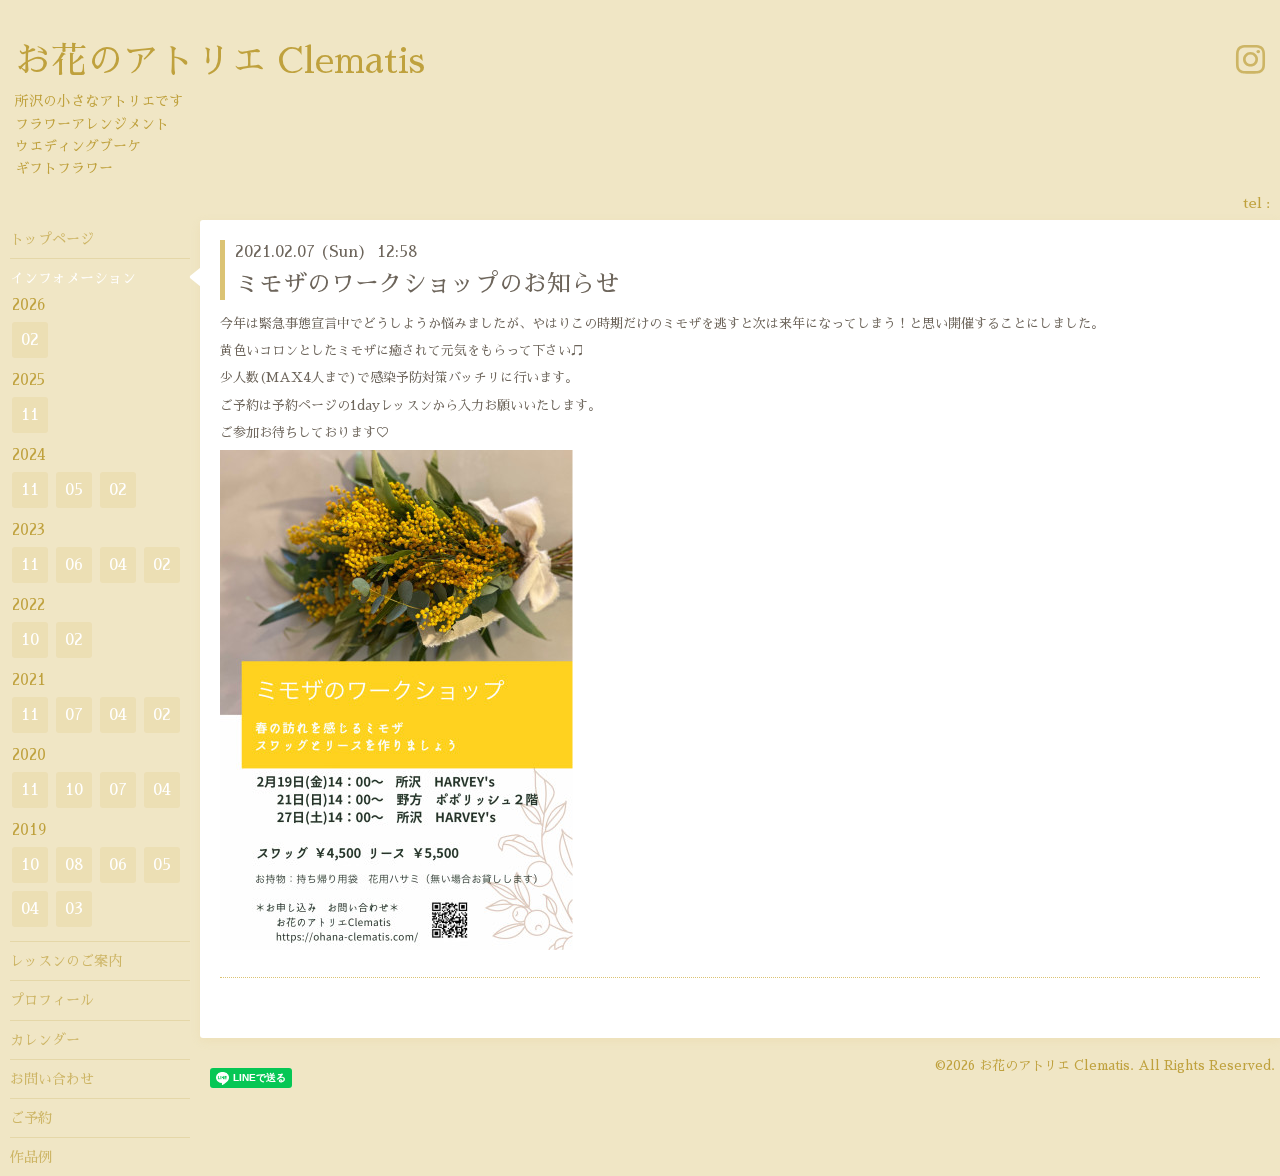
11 (30, 415)
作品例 (31, 1157)
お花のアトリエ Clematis (220, 61)
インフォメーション (73, 278)
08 (74, 865)
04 (118, 565)
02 (30, 340)
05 (74, 490)
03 (74, 909)
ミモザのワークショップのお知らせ (427, 284)
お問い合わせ (52, 1079)
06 (74, 565)
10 (30, 640)
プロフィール (52, 1000)
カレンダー (45, 1040)
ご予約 (31, 1118)
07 (74, 715)
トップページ (52, 239)
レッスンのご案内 (66, 961)
